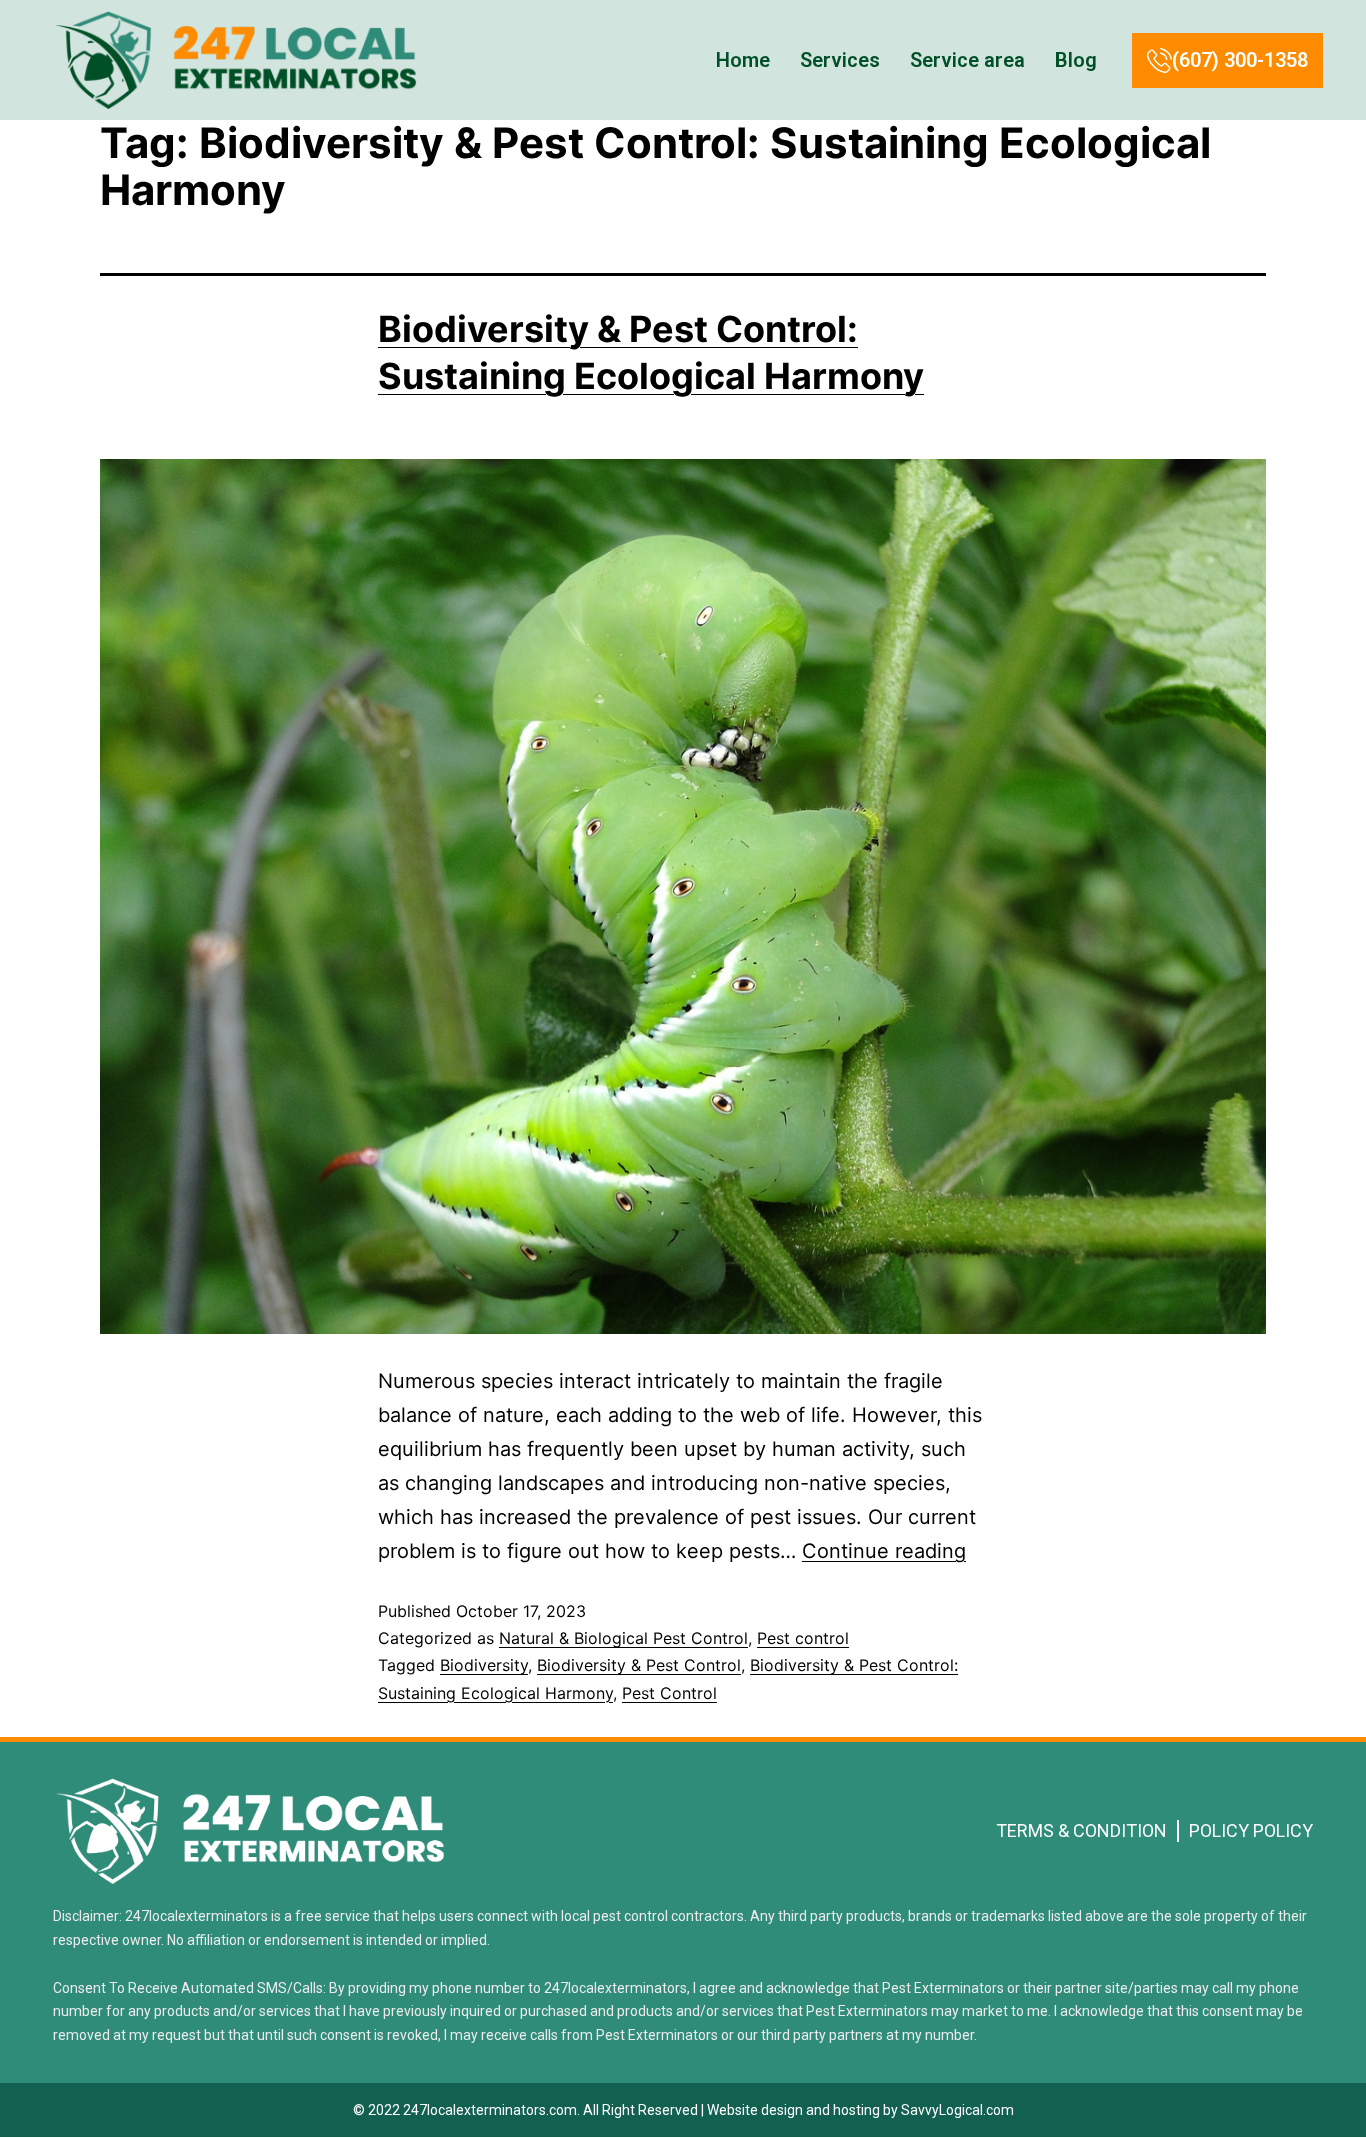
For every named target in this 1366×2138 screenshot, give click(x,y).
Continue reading (884, 1551)
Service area (967, 60)
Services (840, 60)
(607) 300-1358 (1240, 60)
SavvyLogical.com (957, 2110)
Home (743, 60)
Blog (1076, 60)
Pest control (803, 1638)
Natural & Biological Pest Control (623, 1638)
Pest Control (669, 1693)
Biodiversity (484, 1665)
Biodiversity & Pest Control (639, 1665)
